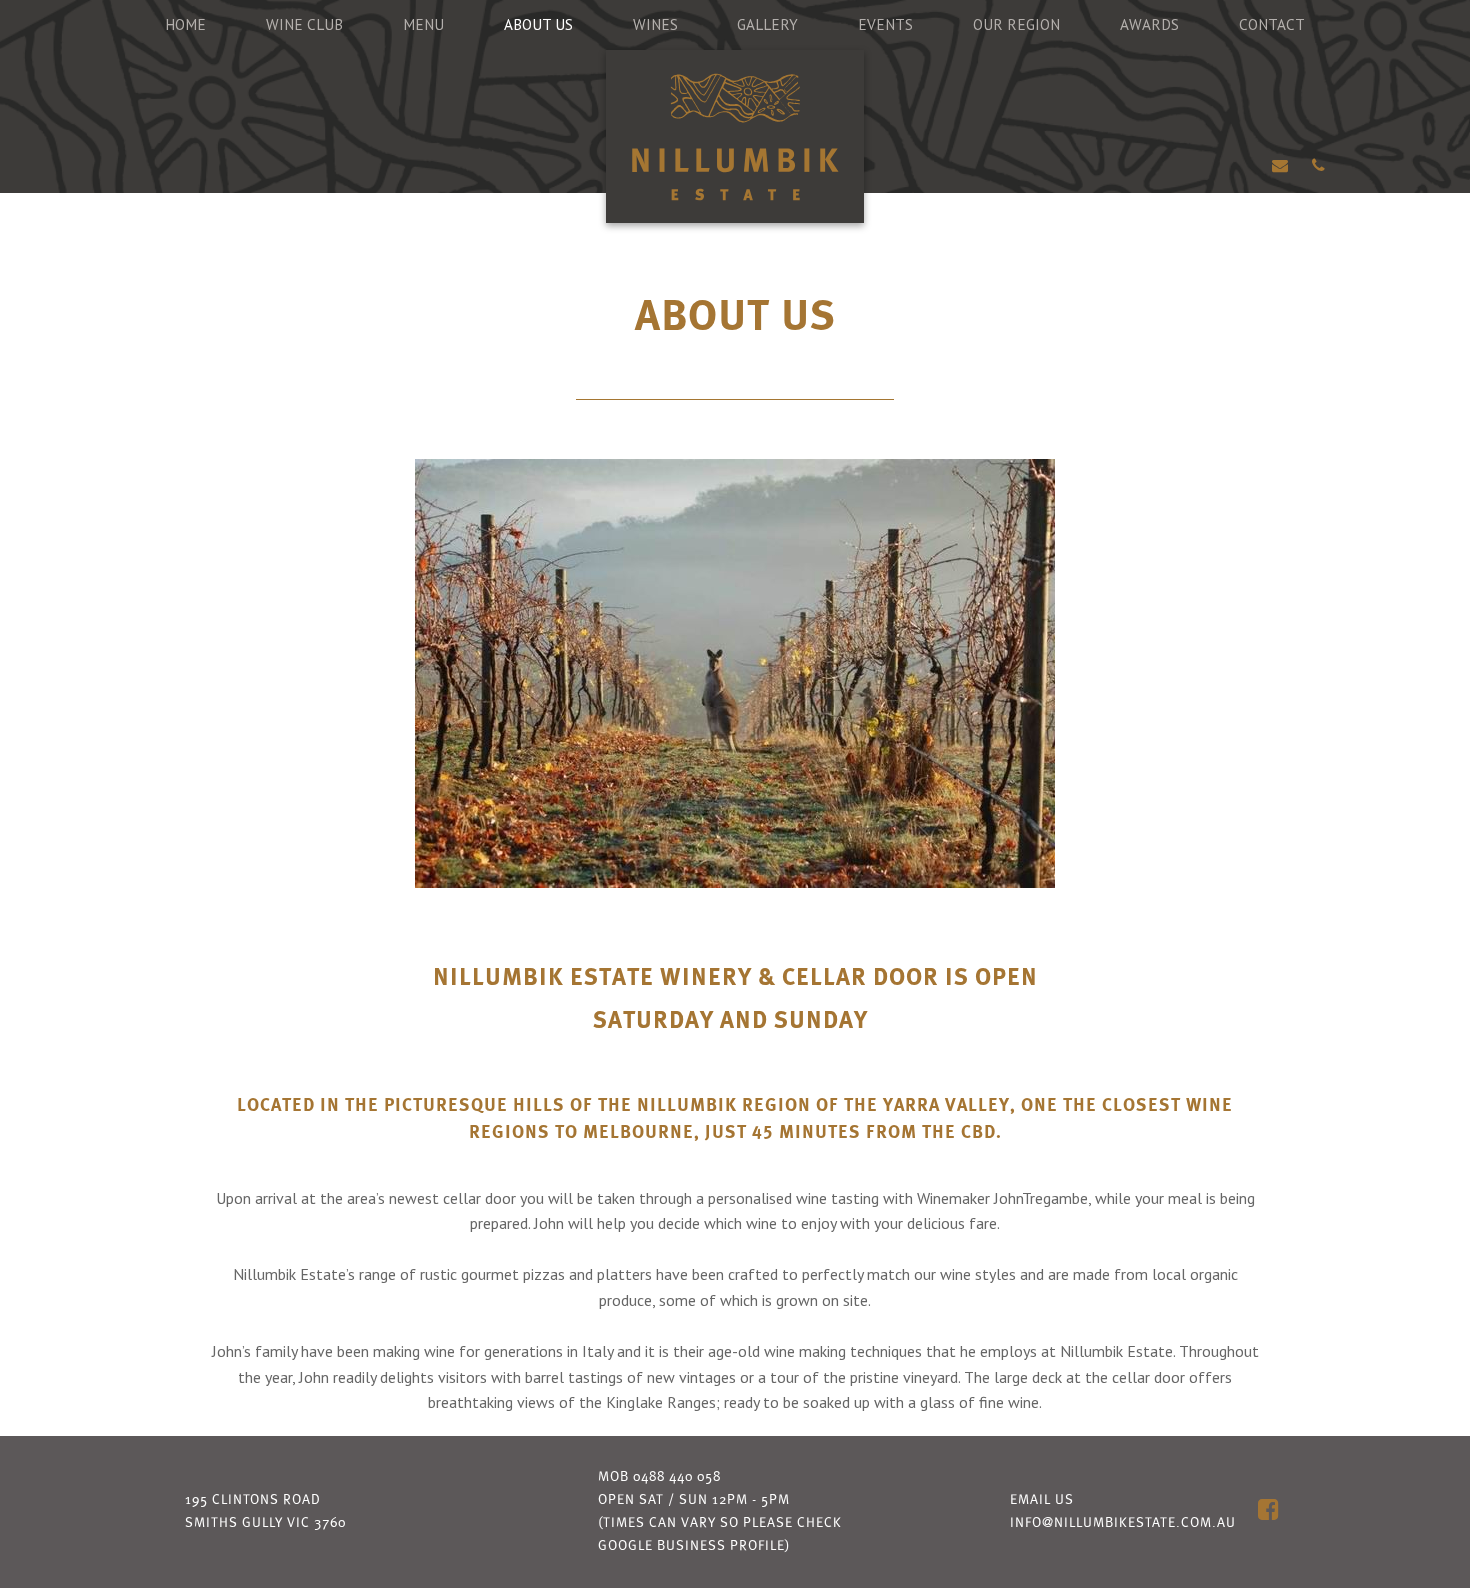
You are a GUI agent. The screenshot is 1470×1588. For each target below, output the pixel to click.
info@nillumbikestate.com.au (1123, 1523)
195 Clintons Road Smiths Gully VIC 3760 (265, 1511)
